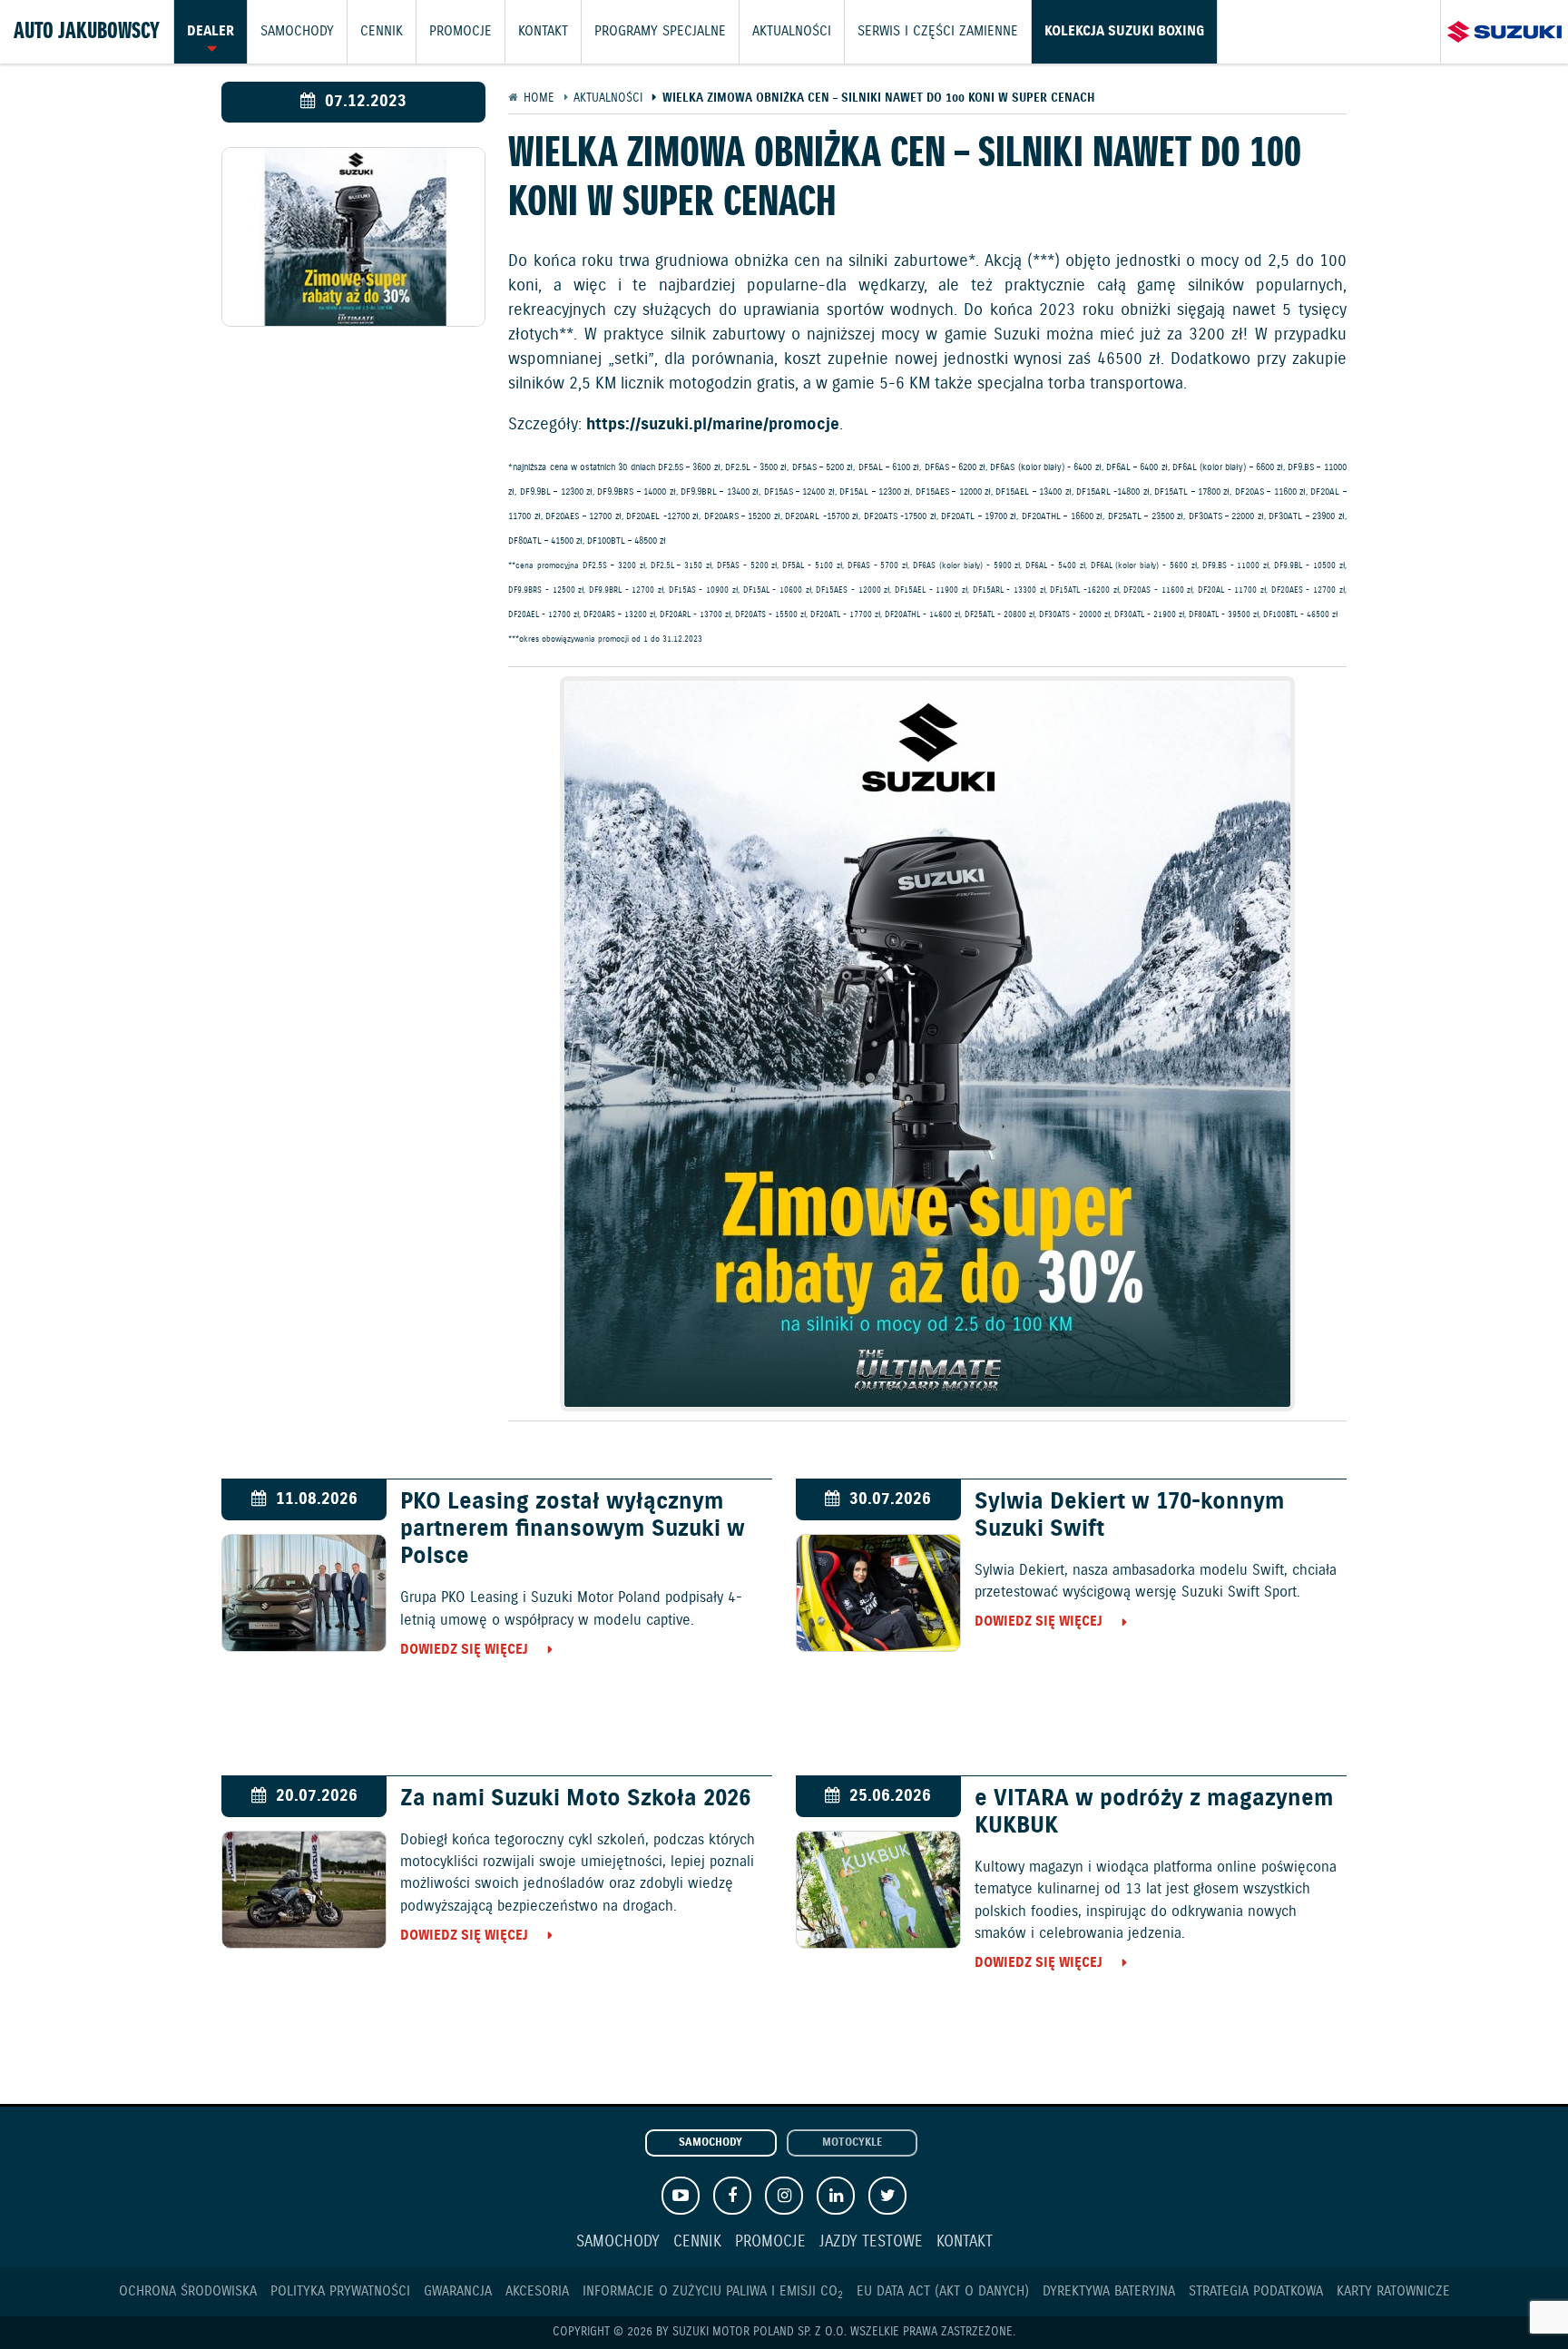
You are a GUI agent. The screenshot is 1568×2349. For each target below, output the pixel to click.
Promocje (461, 32)
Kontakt (543, 32)
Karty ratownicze (1393, 2291)
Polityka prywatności (340, 2291)
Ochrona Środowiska (188, 2291)
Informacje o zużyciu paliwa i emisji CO (713, 2291)
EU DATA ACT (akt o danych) (943, 2291)
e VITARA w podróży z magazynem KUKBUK (1154, 1813)
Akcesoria (537, 2291)
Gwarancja (458, 2291)
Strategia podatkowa (1256, 2291)
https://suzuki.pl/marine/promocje (713, 425)
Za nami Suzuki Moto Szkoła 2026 (575, 1799)
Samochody (297, 32)
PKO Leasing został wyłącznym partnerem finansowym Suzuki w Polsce (573, 1529)
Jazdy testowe (871, 2242)
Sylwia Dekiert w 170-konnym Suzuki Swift (1130, 1516)
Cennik (382, 32)
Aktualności (792, 32)
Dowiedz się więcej (464, 1650)
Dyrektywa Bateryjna (1109, 2291)
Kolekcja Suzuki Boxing (1124, 32)
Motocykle (852, 2143)
